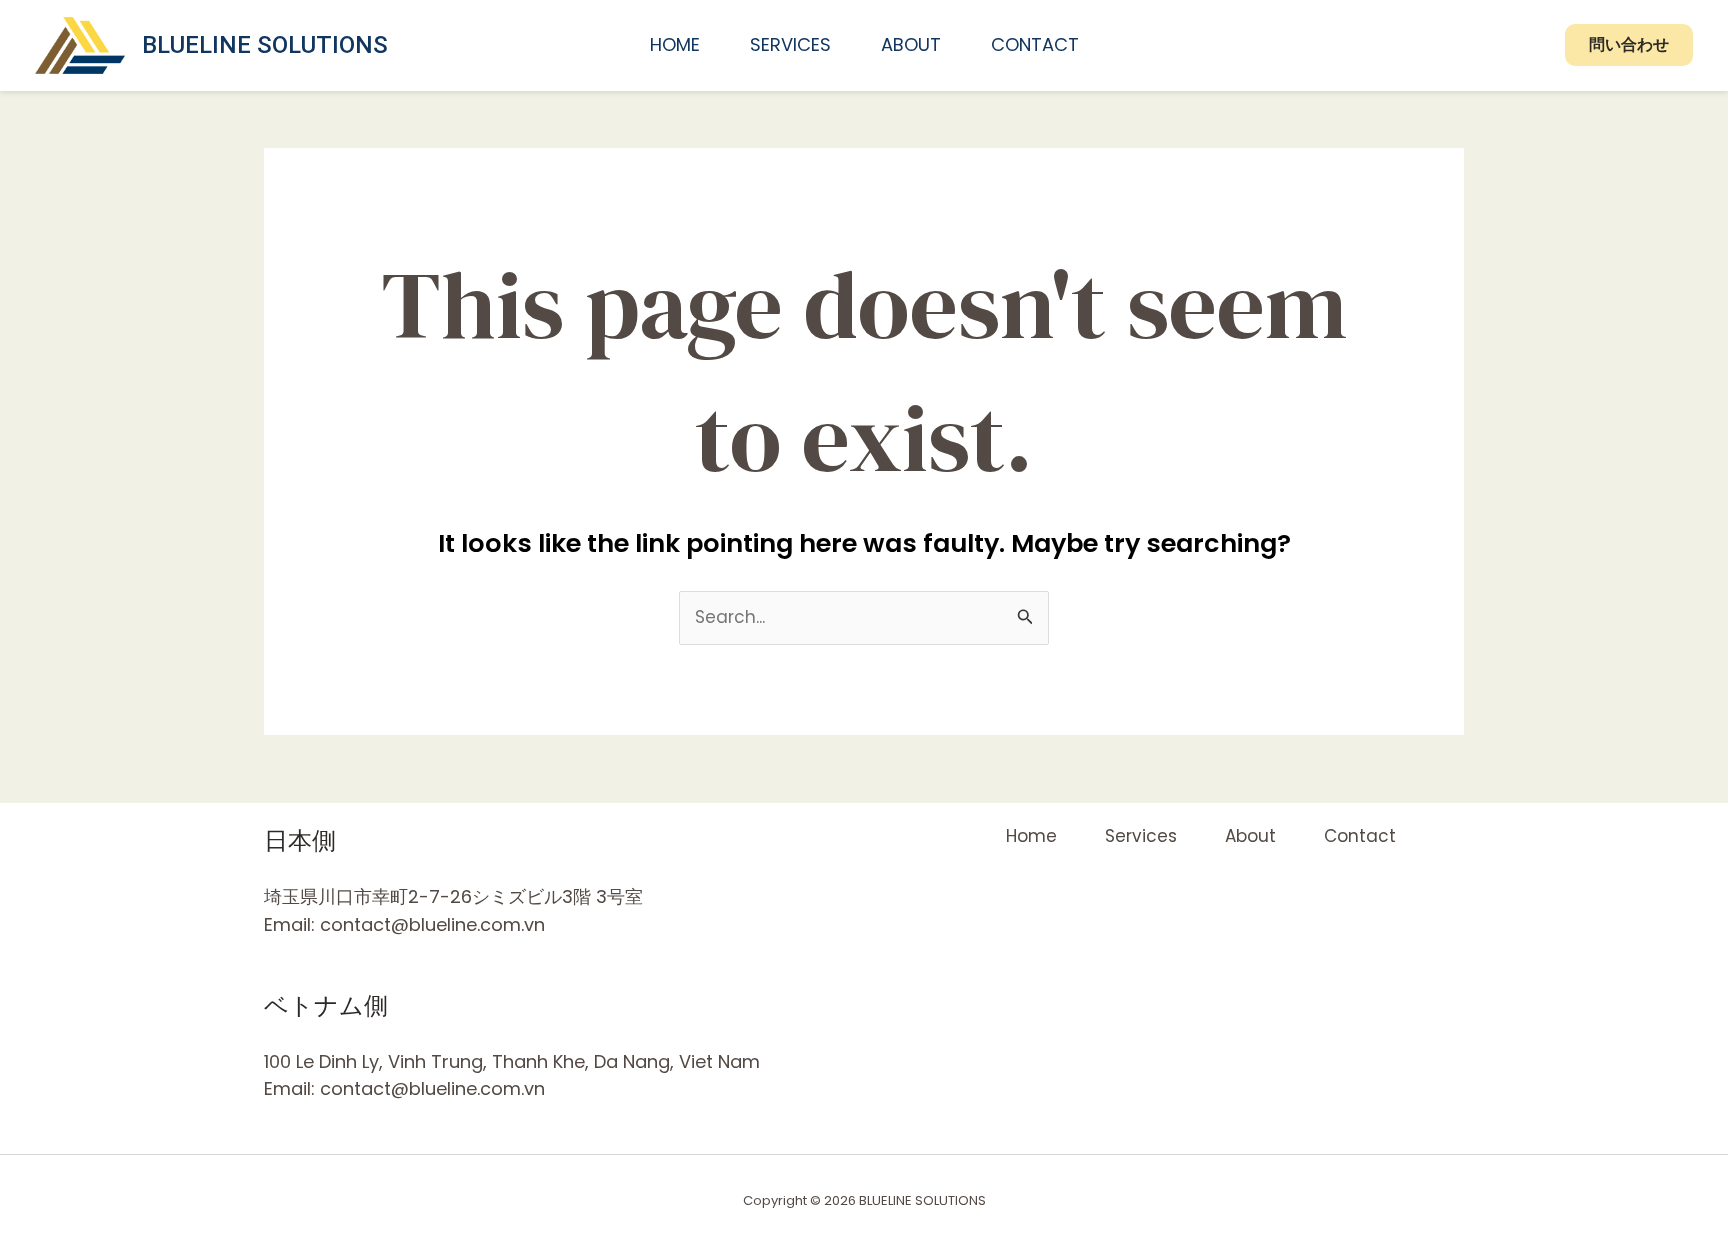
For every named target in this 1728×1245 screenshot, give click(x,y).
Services (790, 44)
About (911, 44)
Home (675, 44)
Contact (1035, 44)
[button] (1629, 45)
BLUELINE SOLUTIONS (265, 45)
